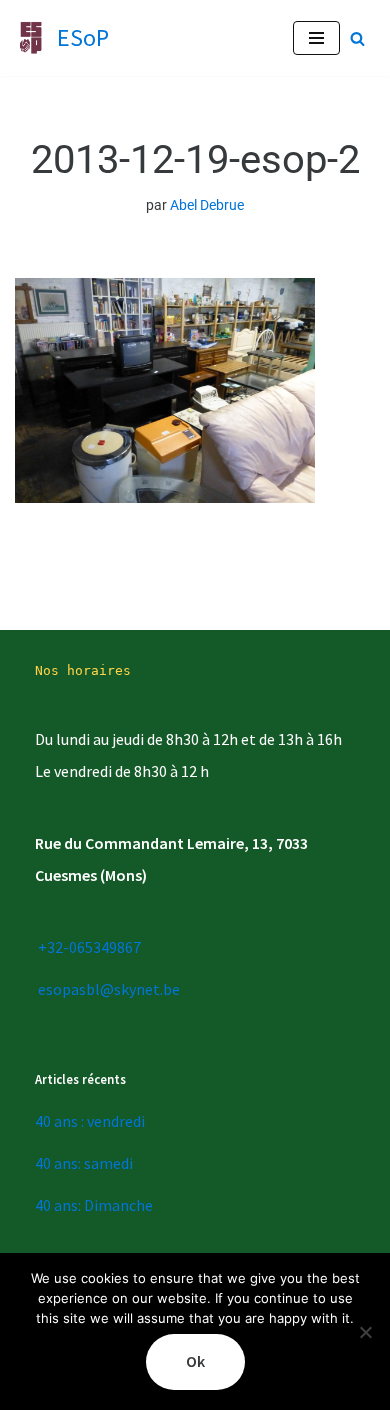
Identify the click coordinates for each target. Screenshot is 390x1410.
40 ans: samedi (84, 1163)
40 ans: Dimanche (94, 1205)
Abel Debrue (207, 205)
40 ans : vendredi (90, 1121)
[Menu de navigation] (316, 38)
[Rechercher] (357, 38)
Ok (195, 1361)
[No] (365, 1332)
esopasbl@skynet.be (109, 989)
